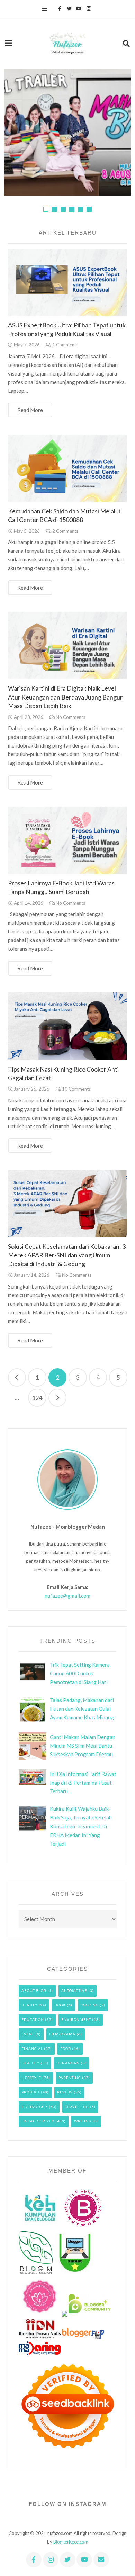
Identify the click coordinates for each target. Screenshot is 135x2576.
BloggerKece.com (71, 2542)
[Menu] (45, 9)
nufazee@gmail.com (67, 1596)
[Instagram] (89, 9)
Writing (83, 2121)
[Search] (126, 43)
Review (65, 2092)
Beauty (29, 2005)
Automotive (74, 1990)
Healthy (30, 2063)
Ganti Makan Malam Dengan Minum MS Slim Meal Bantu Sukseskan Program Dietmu (83, 1746)
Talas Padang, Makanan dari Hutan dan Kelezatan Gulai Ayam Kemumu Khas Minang (82, 1709)
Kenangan (68, 2063)
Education (33, 2019)
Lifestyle (31, 2078)
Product (31, 2092)
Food (66, 2049)
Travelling (77, 2107)
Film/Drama (62, 2034)
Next (58, 1398)
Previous (17, 1377)
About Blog (34, 1990)
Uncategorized (38, 2121)
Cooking (90, 2005)
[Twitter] (69, 9)
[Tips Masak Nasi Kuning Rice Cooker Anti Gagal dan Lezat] (68, 1026)
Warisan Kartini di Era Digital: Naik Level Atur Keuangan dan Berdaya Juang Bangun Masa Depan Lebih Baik (66, 697)
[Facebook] (60, 9)
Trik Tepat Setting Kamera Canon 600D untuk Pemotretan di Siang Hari (80, 1673)
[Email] (101, 2560)
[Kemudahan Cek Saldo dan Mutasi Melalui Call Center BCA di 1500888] (68, 468)
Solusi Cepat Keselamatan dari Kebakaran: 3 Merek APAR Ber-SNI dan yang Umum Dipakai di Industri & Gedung (67, 1255)
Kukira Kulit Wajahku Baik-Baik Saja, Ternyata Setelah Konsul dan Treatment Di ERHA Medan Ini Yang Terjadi (81, 1826)
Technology (35, 2107)
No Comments (70, 717)
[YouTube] (79, 9)
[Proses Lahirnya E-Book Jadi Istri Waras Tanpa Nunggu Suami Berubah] (68, 840)
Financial (32, 2049)
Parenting (70, 2078)
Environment (76, 2019)
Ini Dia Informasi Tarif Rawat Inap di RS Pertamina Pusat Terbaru (83, 1783)
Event (28, 2034)
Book (60, 2005)
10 (76, 1089)
